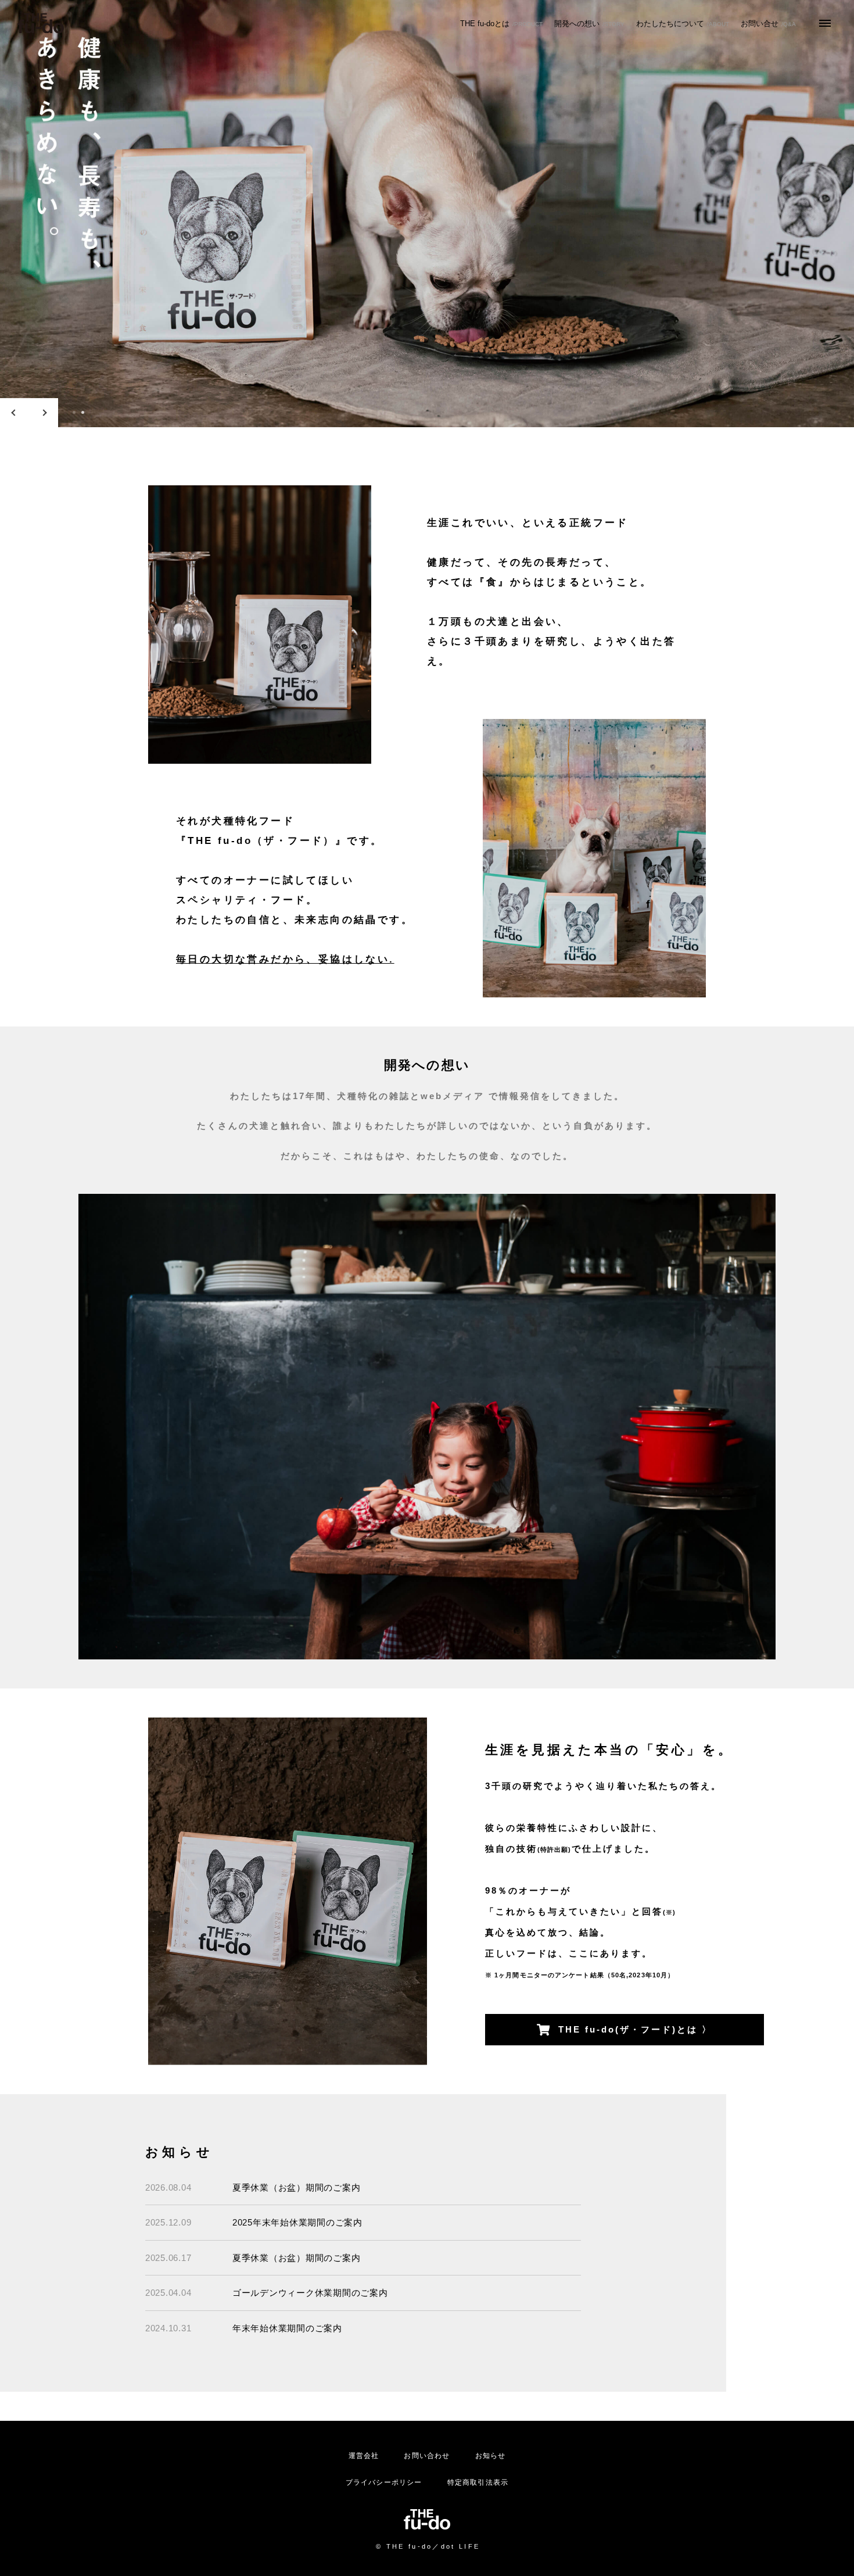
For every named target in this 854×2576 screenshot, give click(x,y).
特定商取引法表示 (478, 2482)
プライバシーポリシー (384, 2482)
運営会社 (364, 2456)
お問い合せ (768, 24)
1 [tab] (74, 412)
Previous (15, 413)
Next (44, 413)
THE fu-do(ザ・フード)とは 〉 (635, 2029)
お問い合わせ (427, 2456)
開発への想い (589, 24)
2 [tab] (83, 412)
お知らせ (491, 2456)
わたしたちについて (683, 24)
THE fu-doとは (501, 24)
